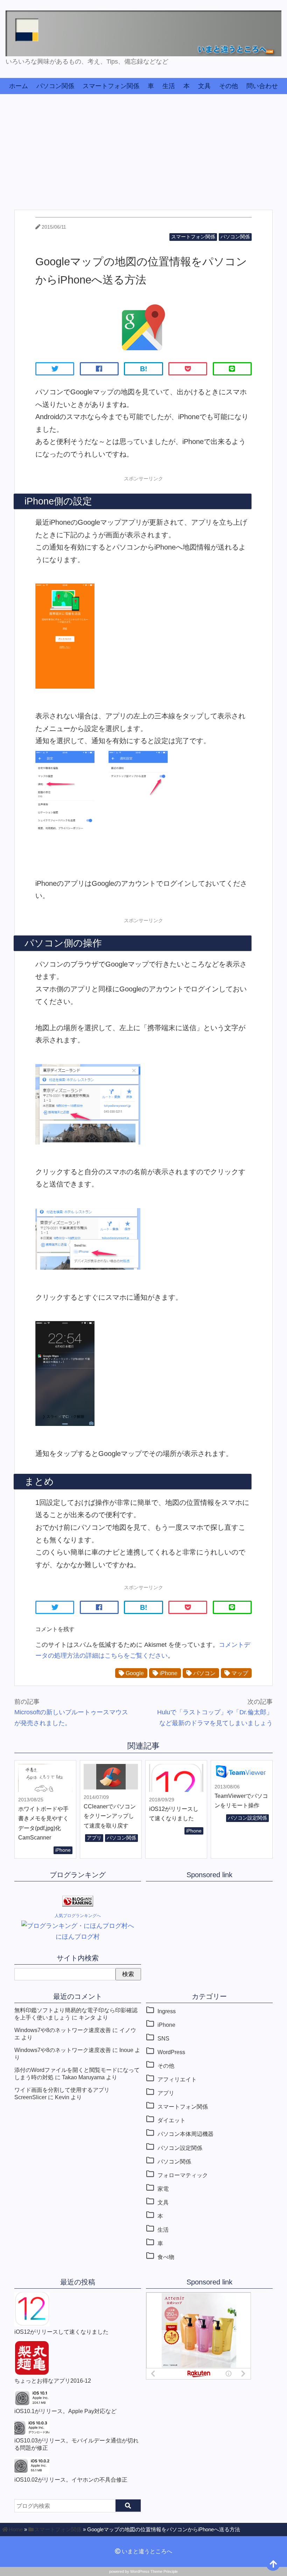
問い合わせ (262, 86)
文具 (204, 86)
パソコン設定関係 (247, 1818)
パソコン (204, 1673)
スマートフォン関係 (111, 86)
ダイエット (171, 2120)
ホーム (19, 86)
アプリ (94, 1838)
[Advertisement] (143, 147)
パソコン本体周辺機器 (185, 2134)
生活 (169, 86)
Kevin (62, 2097)
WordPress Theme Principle (154, 2571)
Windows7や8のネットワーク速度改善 (63, 2030)
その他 (229, 86)
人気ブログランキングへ (78, 1916)
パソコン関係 (55, 86)
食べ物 (166, 2257)
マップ (239, 1673)
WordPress (171, 2052)
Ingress (167, 2011)
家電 (163, 2189)
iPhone (168, 1673)
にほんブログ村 (78, 1937)
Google (134, 1673)
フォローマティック (183, 2175)
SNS (163, 2038)
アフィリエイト (177, 2079)
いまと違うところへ (147, 2551)
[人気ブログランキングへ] (78, 1904)
